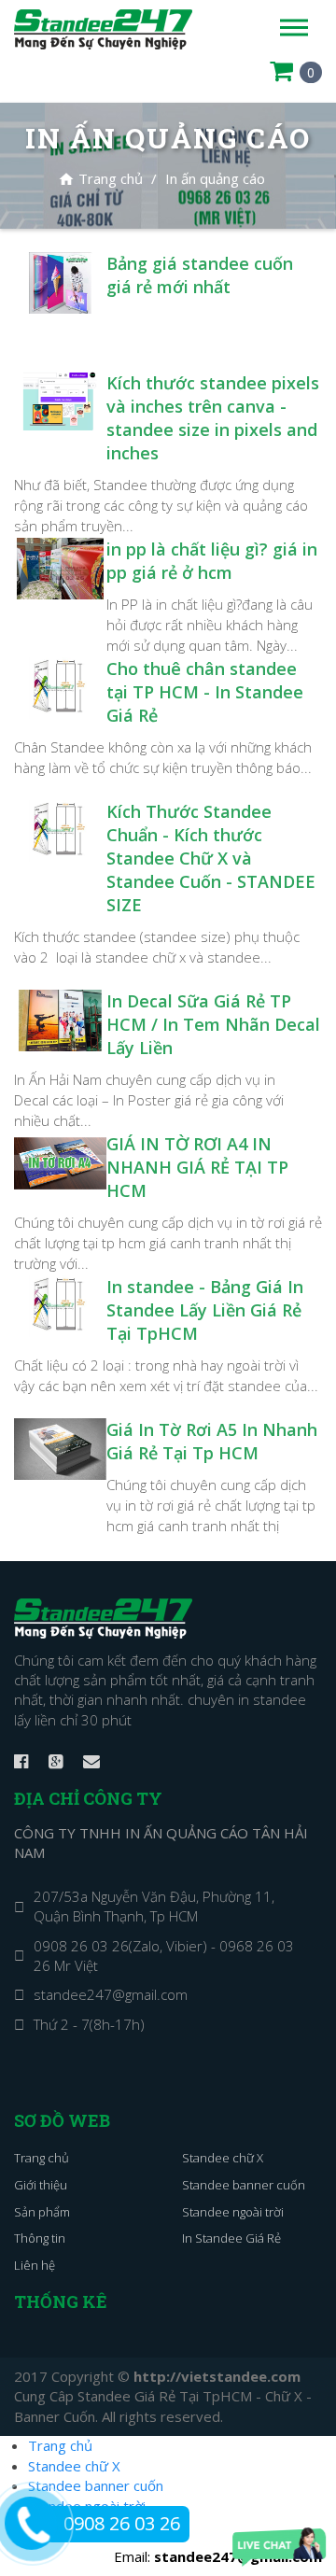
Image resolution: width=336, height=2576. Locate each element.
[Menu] (294, 28)
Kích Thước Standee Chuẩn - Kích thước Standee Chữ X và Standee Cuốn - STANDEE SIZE (211, 858)
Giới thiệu (41, 2185)
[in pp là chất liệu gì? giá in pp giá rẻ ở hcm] (60, 567)
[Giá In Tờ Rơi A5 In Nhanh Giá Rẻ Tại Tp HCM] (60, 1447)
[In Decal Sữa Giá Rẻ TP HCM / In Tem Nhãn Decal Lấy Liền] (60, 1019)
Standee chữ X (223, 2158)
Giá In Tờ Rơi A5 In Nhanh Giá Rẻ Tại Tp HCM (212, 1441)
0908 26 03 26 (122, 2523)
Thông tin (40, 2238)
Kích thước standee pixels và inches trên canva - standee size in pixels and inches (213, 418)
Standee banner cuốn (244, 2185)
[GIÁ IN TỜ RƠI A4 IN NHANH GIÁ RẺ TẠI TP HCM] (60, 1161)
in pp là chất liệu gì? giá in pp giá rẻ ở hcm (212, 561)
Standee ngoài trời (233, 2212)
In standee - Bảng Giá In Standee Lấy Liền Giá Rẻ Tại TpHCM (205, 1310)
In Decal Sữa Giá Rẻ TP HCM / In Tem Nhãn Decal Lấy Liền (213, 1024)
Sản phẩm (42, 2212)
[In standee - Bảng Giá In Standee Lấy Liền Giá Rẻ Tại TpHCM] (60, 1304)
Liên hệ (35, 2265)
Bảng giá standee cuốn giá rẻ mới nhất (200, 275)
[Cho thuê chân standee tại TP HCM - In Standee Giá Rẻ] (60, 686)
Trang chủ (100, 178)
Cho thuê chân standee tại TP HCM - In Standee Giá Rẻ (205, 692)
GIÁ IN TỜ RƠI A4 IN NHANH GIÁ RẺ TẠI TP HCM (197, 1167)
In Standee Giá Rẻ (231, 2238)
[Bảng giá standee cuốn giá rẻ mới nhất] (60, 281)
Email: (218, 2556)
